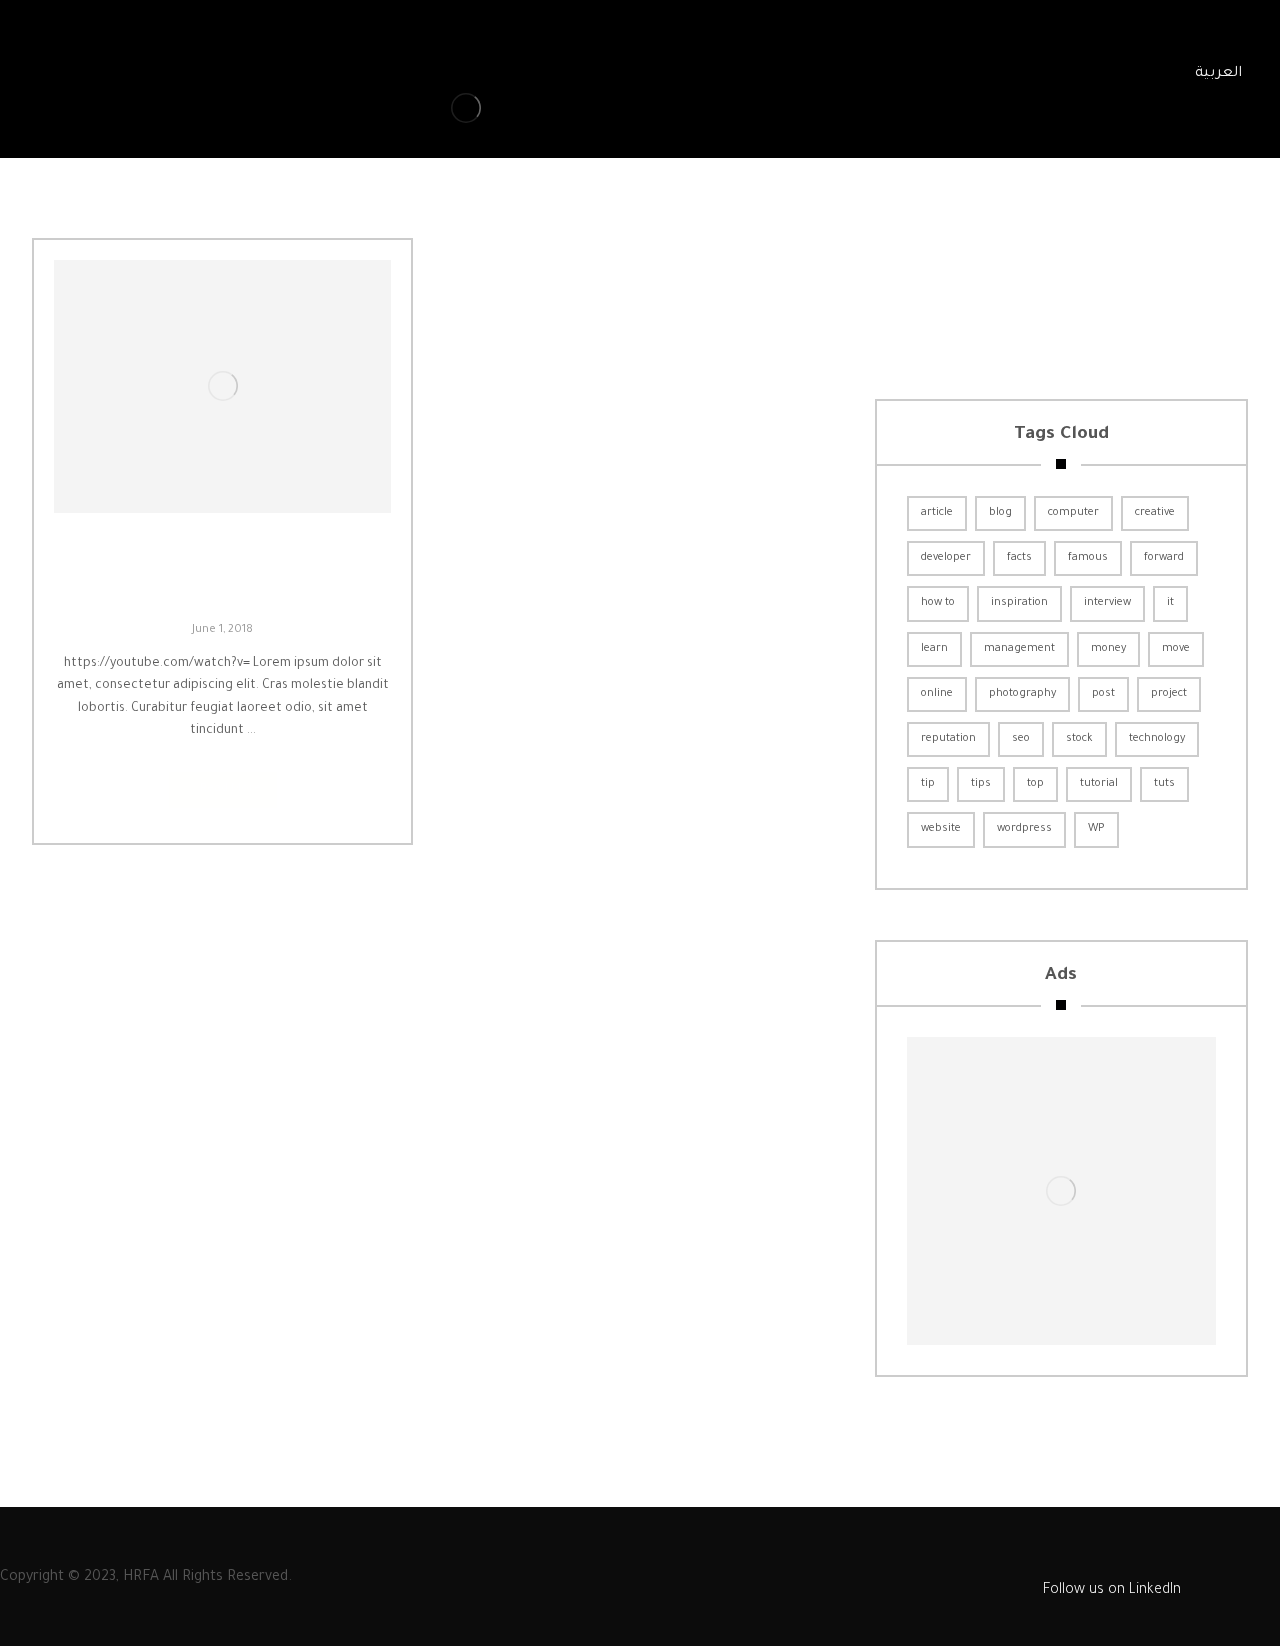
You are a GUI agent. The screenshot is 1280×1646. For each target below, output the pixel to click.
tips (981, 784)
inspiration (1019, 603)
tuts (1164, 784)
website (941, 829)
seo (1021, 739)
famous (1088, 558)
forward (1164, 558)
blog (1000, 513)
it (1170, 603)
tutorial (1099, 784)
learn (934, 649)
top (1035, 784)
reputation (948, 739)
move (1176, 649)
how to (938, 603)
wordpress (1024, 829)
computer (1073, 513)
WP (1096, 829)
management (1019, 649)
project (1169, 694)
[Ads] (1061, 1191)
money (1108, 649)
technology (1157, 739)
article (937, 513)
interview (1107, 603)
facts (1019, 558)
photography (1022, 694)
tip (928, 784)
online (937, 694)
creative (1155, 513)
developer (946, 558)
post (1103, 694)
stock (1079, 739)
